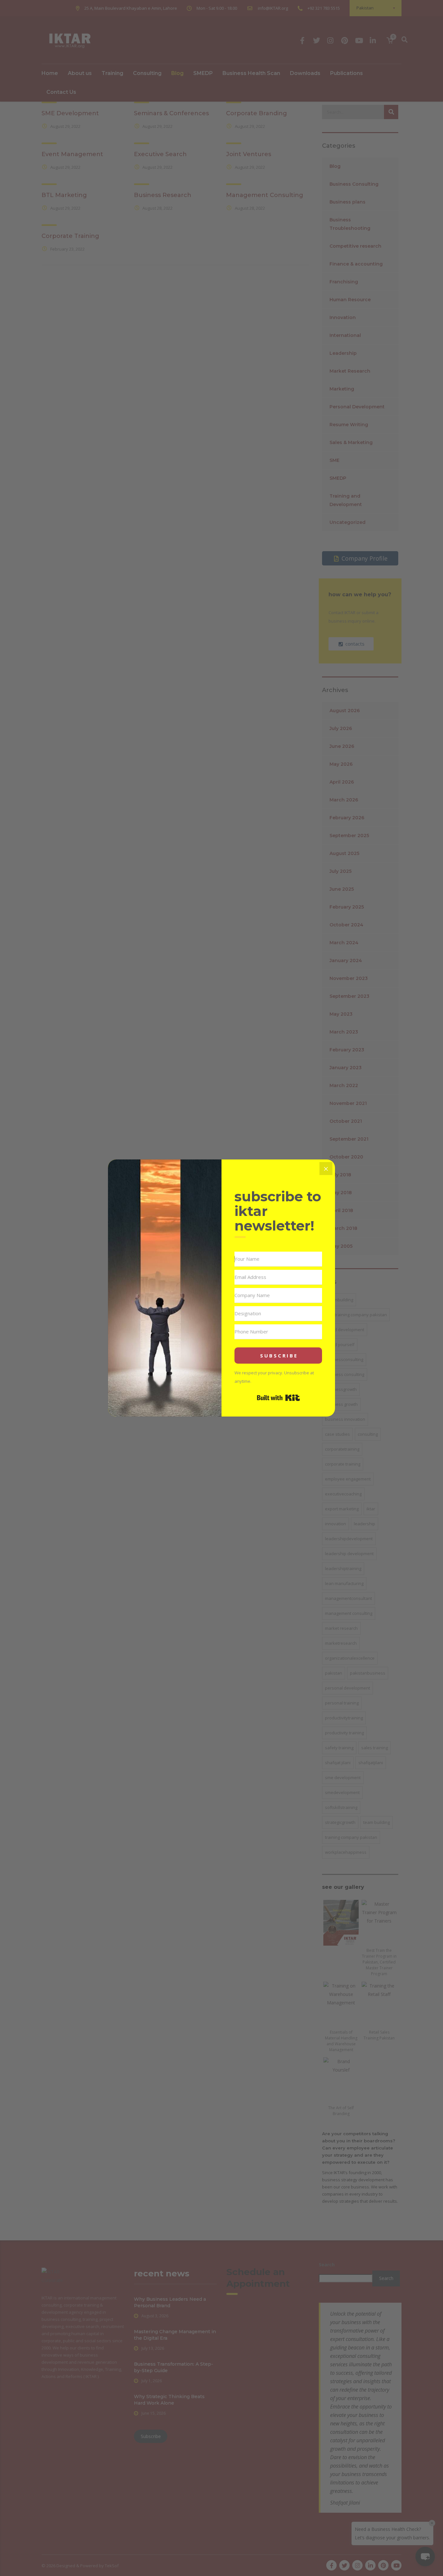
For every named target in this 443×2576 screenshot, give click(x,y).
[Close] (326, 1169)
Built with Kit (278, 1398)
